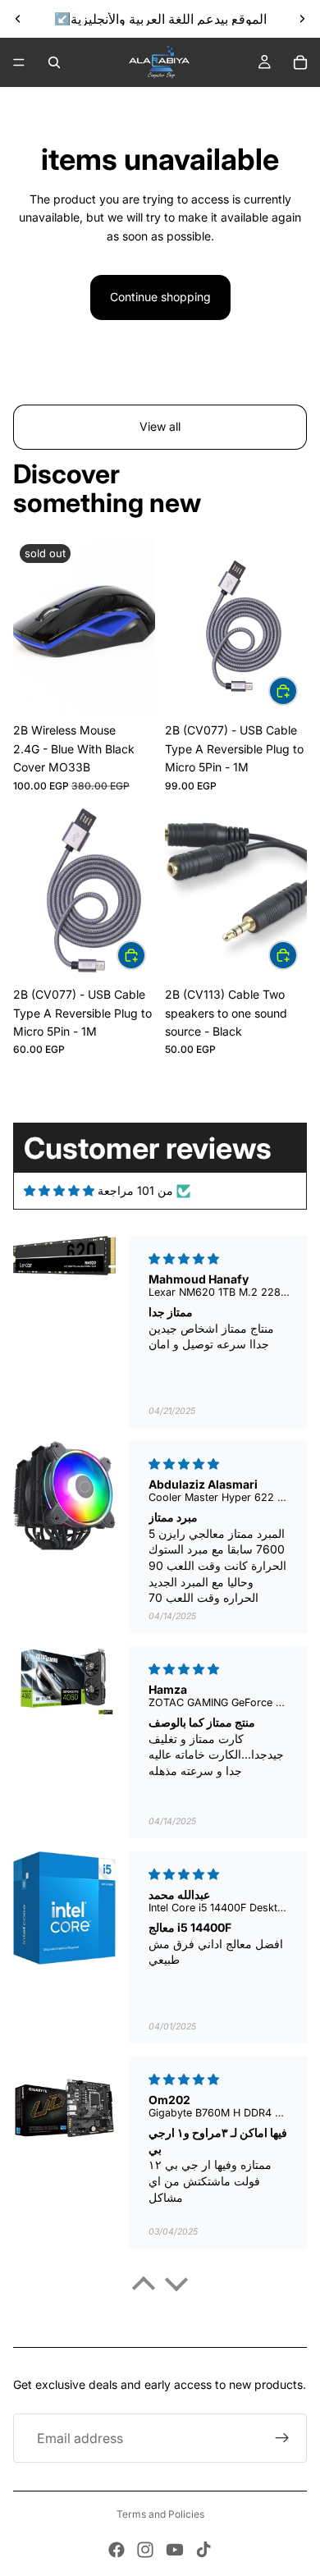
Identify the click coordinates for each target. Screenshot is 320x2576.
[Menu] (19, 62)
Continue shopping (160, 297)
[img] (59, 1191)
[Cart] (300, 62)
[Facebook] (117, 2550)
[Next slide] (302, 19)
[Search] (54, 62)
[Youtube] (175, 2550)
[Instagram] (145, 2550)
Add (297, 691)
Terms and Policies (160, 2514)
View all (160, 426)
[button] (144, 2288)
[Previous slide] (18, 19)
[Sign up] (282, 2438)
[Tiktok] (203, 2550)
